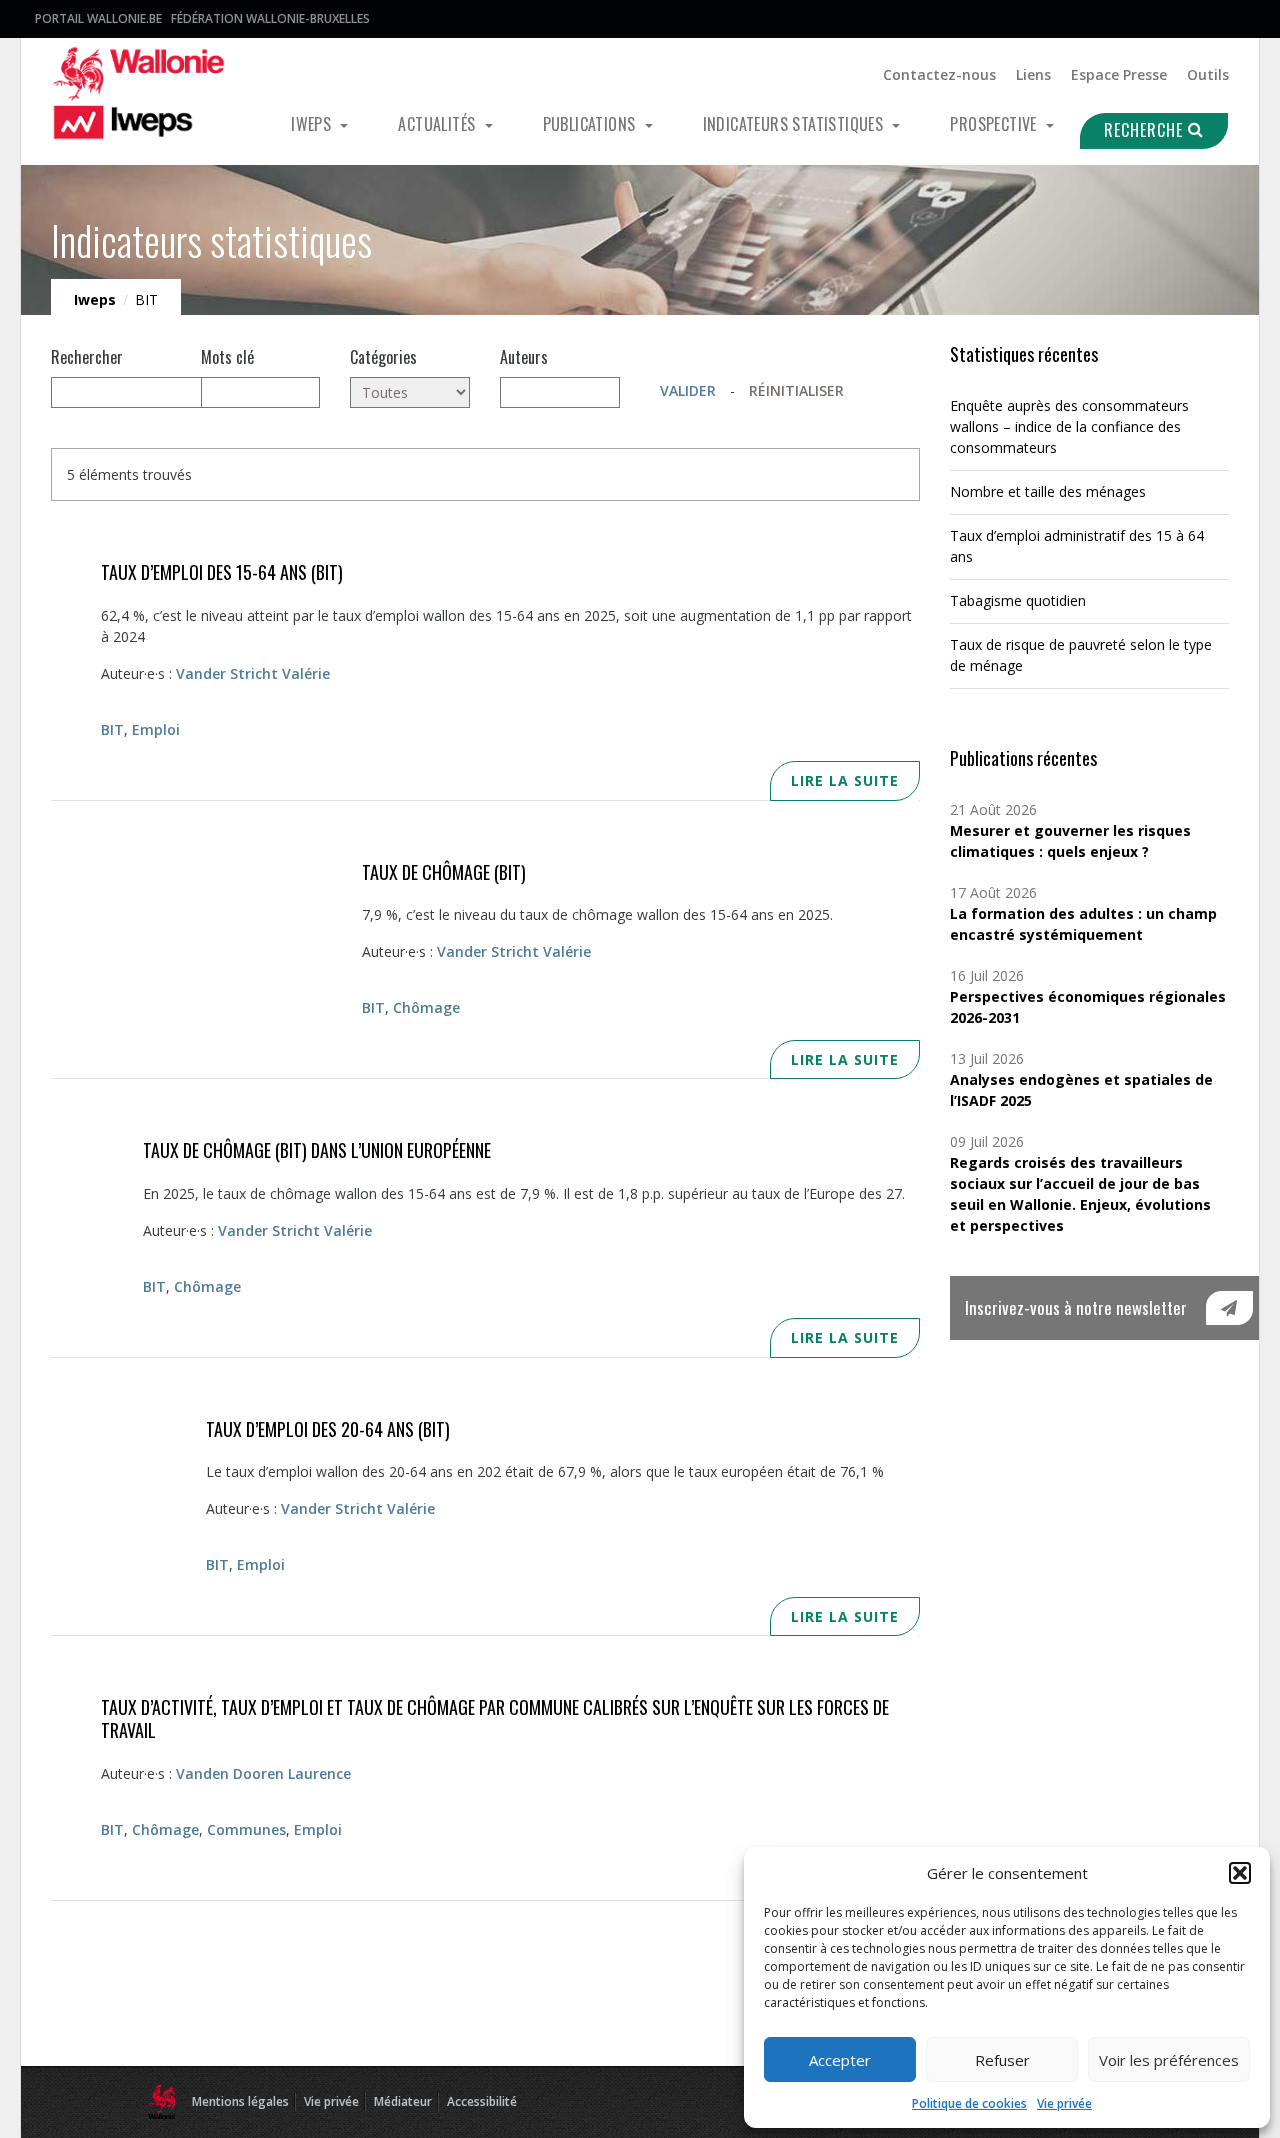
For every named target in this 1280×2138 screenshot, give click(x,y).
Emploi (156, 729)
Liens (1033, 74)
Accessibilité (482, 2101)
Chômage (426, 1007)
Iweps (313, 124)
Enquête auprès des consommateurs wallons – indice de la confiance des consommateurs (1069, 426)
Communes (246, 1829)
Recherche (1146, 130)
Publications (591, 124)
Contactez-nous (939, 74)
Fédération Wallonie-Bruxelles (270, 18)
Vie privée (1064, 2103)
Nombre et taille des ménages (1048, 491)
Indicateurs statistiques (795, 124)
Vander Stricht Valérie (253, 673)
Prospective (995, 124)
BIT (112, 729)
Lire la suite (845, 780)
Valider (688, 390)
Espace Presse (1119, 74)
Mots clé (227, 357)
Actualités (438, 124)
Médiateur (403, 2101)
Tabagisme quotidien (1018, 600)
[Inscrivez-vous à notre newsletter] (1229, 1308)
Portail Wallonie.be (98, 18)
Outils (1208, 74)
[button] (1240, 1873)
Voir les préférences (1169, 2060)
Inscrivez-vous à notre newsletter (1076, 1307)
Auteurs (524, 357)
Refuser (1002, 2060)
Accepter (840, 2060)
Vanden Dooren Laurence (263, 1773)
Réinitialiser (796, 390)
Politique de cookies (969, 2103)
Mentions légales (240, 2101)
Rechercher (87, 357)
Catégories (383, 357)
